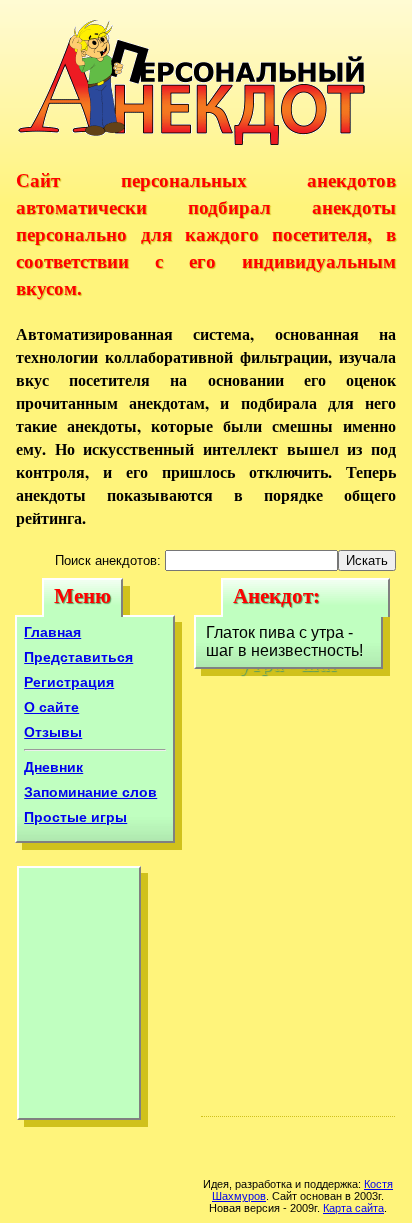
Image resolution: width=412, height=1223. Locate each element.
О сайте (51, 707)
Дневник (53, 767)
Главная (52, 632)
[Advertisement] (79, 998)
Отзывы (53, 732)
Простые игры (75, 817)
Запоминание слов (90, 792)
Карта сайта (353, 1208)
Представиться (78, 657)
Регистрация (69, 682)
